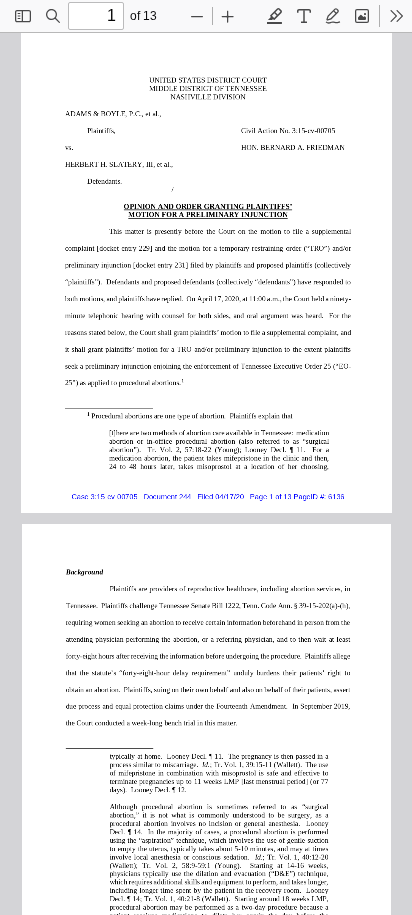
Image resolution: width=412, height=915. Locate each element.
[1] (181, 379)
